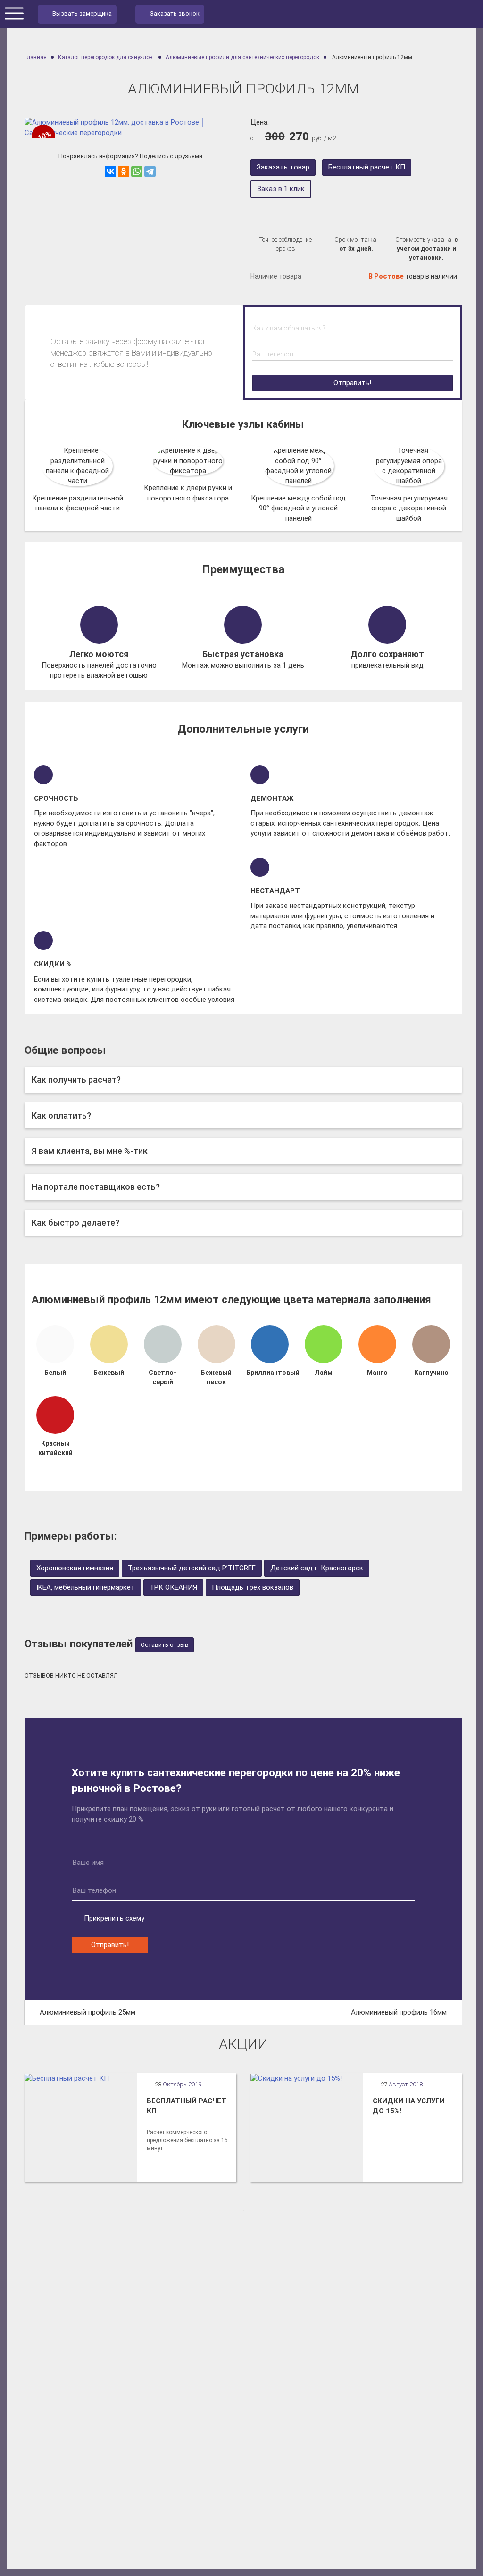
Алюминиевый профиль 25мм (87, 2012)
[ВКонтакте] (110, 171)
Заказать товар (283, 167)
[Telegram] (150, 171)
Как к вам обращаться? (289, 328)
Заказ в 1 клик (281, 189)
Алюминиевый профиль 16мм (399, 2012)
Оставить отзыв (165, 1645)
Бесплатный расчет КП (367, 167)
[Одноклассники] (124, 171)
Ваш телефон (273, 354)
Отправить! (352, 383)
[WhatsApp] (137, 171)
